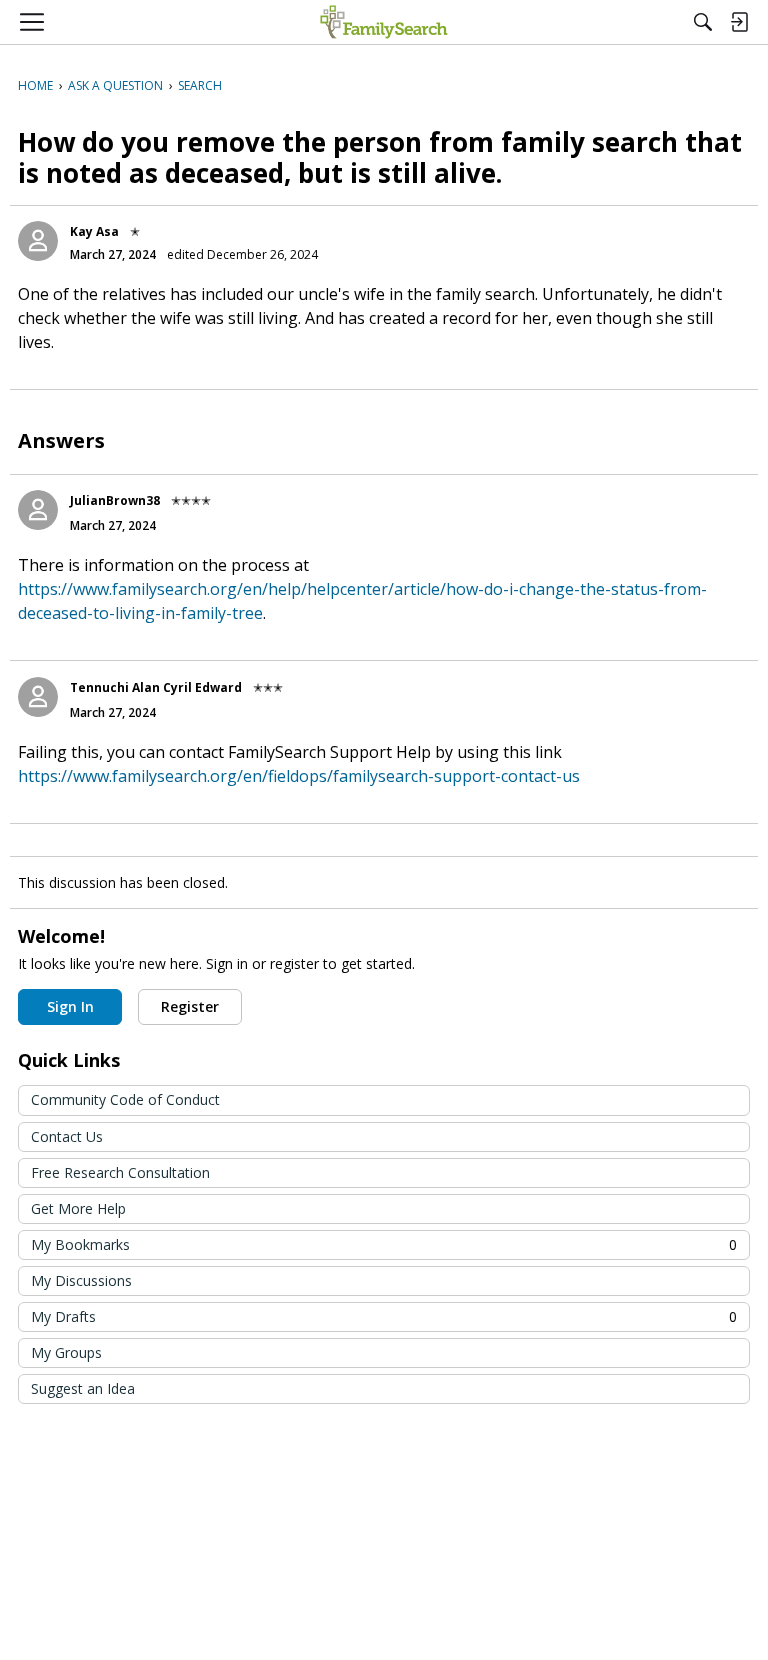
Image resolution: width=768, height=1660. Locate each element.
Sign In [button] (70, 1006)
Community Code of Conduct (125, 1099)
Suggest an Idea (83, 1388)
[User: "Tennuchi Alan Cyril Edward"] (38, 697)
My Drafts (384, 1316)
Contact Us (67, 1136)
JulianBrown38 (115, 500)
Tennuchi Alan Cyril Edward (156, 687)
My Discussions (81, 1280)
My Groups (66, 1352)
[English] (383, 22)
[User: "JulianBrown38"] (38, 510)
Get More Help (78, 1208)
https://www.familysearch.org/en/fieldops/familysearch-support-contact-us (299, 776)
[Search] (703, 22)
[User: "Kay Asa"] (38, 241)
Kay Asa (94, 231)
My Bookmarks (384, 1244)
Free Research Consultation (120, 1172)
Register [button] (190, 1006)
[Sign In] (739, 22)
